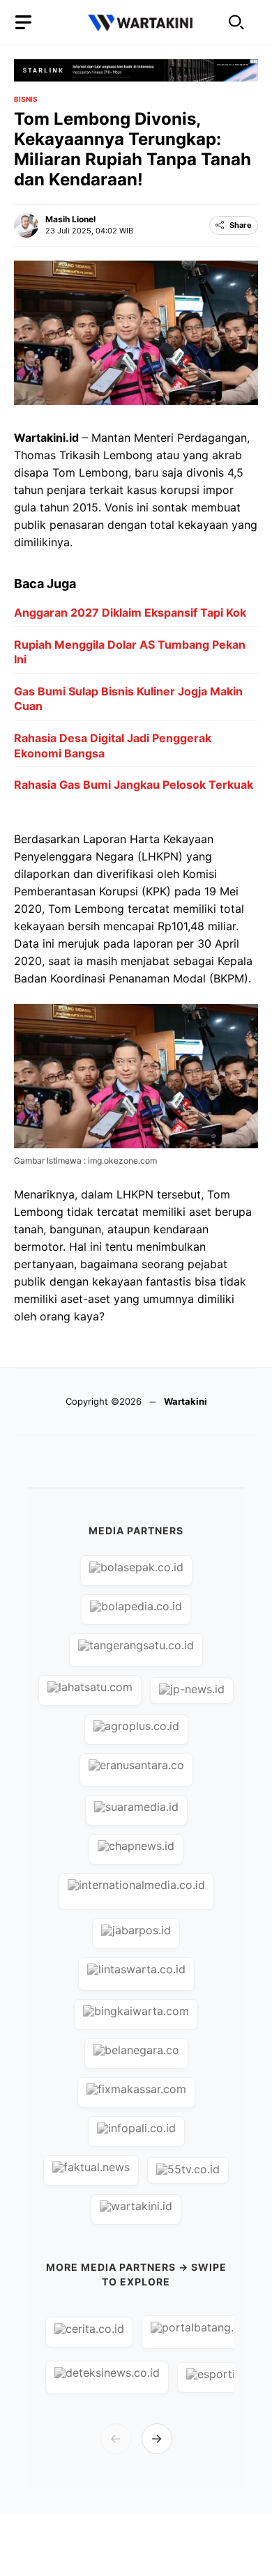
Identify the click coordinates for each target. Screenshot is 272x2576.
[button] (236, 23)
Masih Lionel (70, 219)
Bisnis (26, 99)
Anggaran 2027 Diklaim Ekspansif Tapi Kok (130, 612)
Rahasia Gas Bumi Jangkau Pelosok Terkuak (134, 785)
